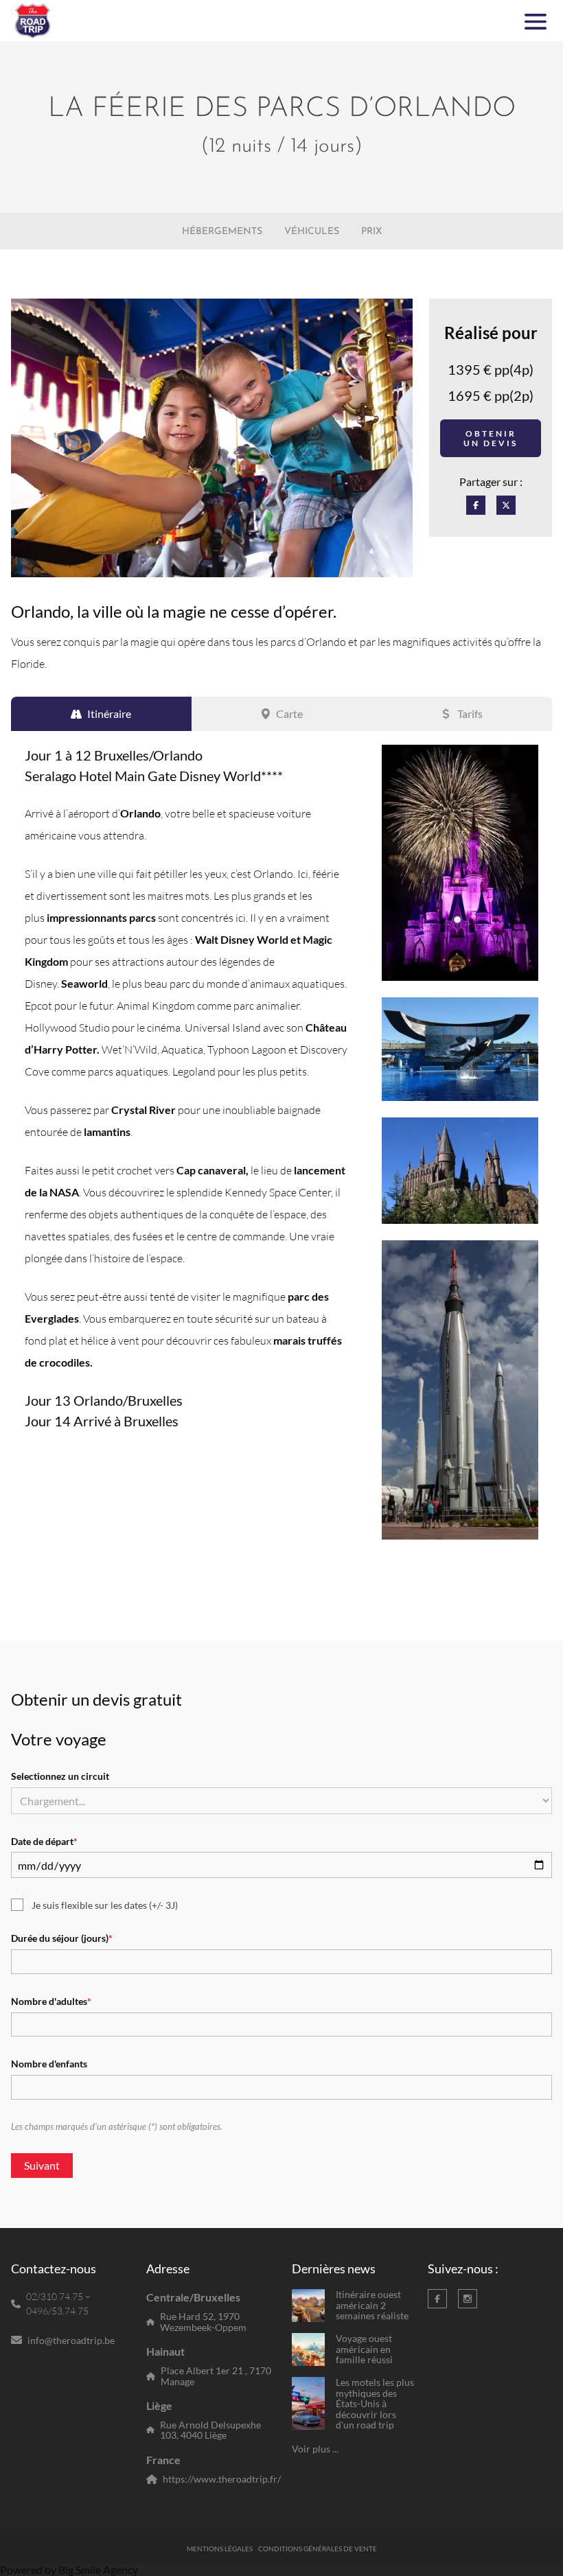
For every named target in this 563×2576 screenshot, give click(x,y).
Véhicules (312, 232)
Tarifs (470, 713)
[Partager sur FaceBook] (476, 505)
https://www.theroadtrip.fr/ (222, 2479)
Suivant (42, 2165)
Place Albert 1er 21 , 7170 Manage (216, 2376)
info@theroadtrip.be (71, 2340)
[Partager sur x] (506, 505)
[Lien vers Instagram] (468, 2299)
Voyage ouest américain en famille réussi (364, 2349)
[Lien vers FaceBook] (437, 2299)
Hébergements (222, 232)
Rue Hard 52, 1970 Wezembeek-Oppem (203, 2322)
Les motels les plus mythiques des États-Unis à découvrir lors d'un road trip (375, 2403)
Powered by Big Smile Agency (69, 2569)
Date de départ (44, 1842)
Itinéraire (109, 713)
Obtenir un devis (491, 438)
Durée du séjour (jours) (62, 1938)
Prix (371, 232)
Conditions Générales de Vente (318, 2549)
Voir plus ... (315, 2449)
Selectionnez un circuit (60, 1776)
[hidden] (308, 2306)
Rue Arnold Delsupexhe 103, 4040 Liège (210, 2430)
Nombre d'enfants (49, 2064)
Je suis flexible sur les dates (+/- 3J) (105, 1905)
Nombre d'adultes (51, 2001)
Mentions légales (220, 2549)
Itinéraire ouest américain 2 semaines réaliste (372, 2305)
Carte (289, 713)
